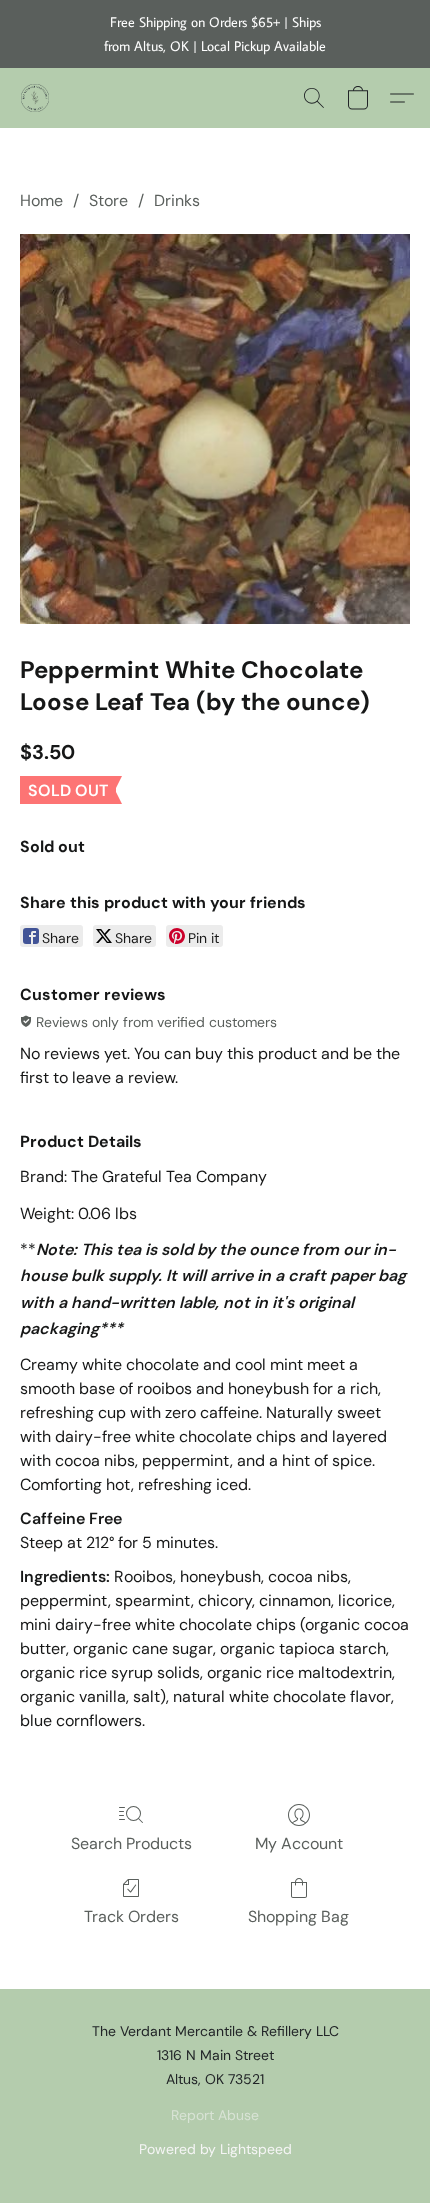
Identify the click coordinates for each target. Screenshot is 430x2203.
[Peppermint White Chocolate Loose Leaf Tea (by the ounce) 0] (215, 429)
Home (41, 200)
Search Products (131, 1843)
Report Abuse (215, 2115)
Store (108, 200)
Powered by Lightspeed (215, 2149)
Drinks (177, 200)
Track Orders (131, 1916)
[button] (36, 98)
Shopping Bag (298, 1916)
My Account (299, 1843)
